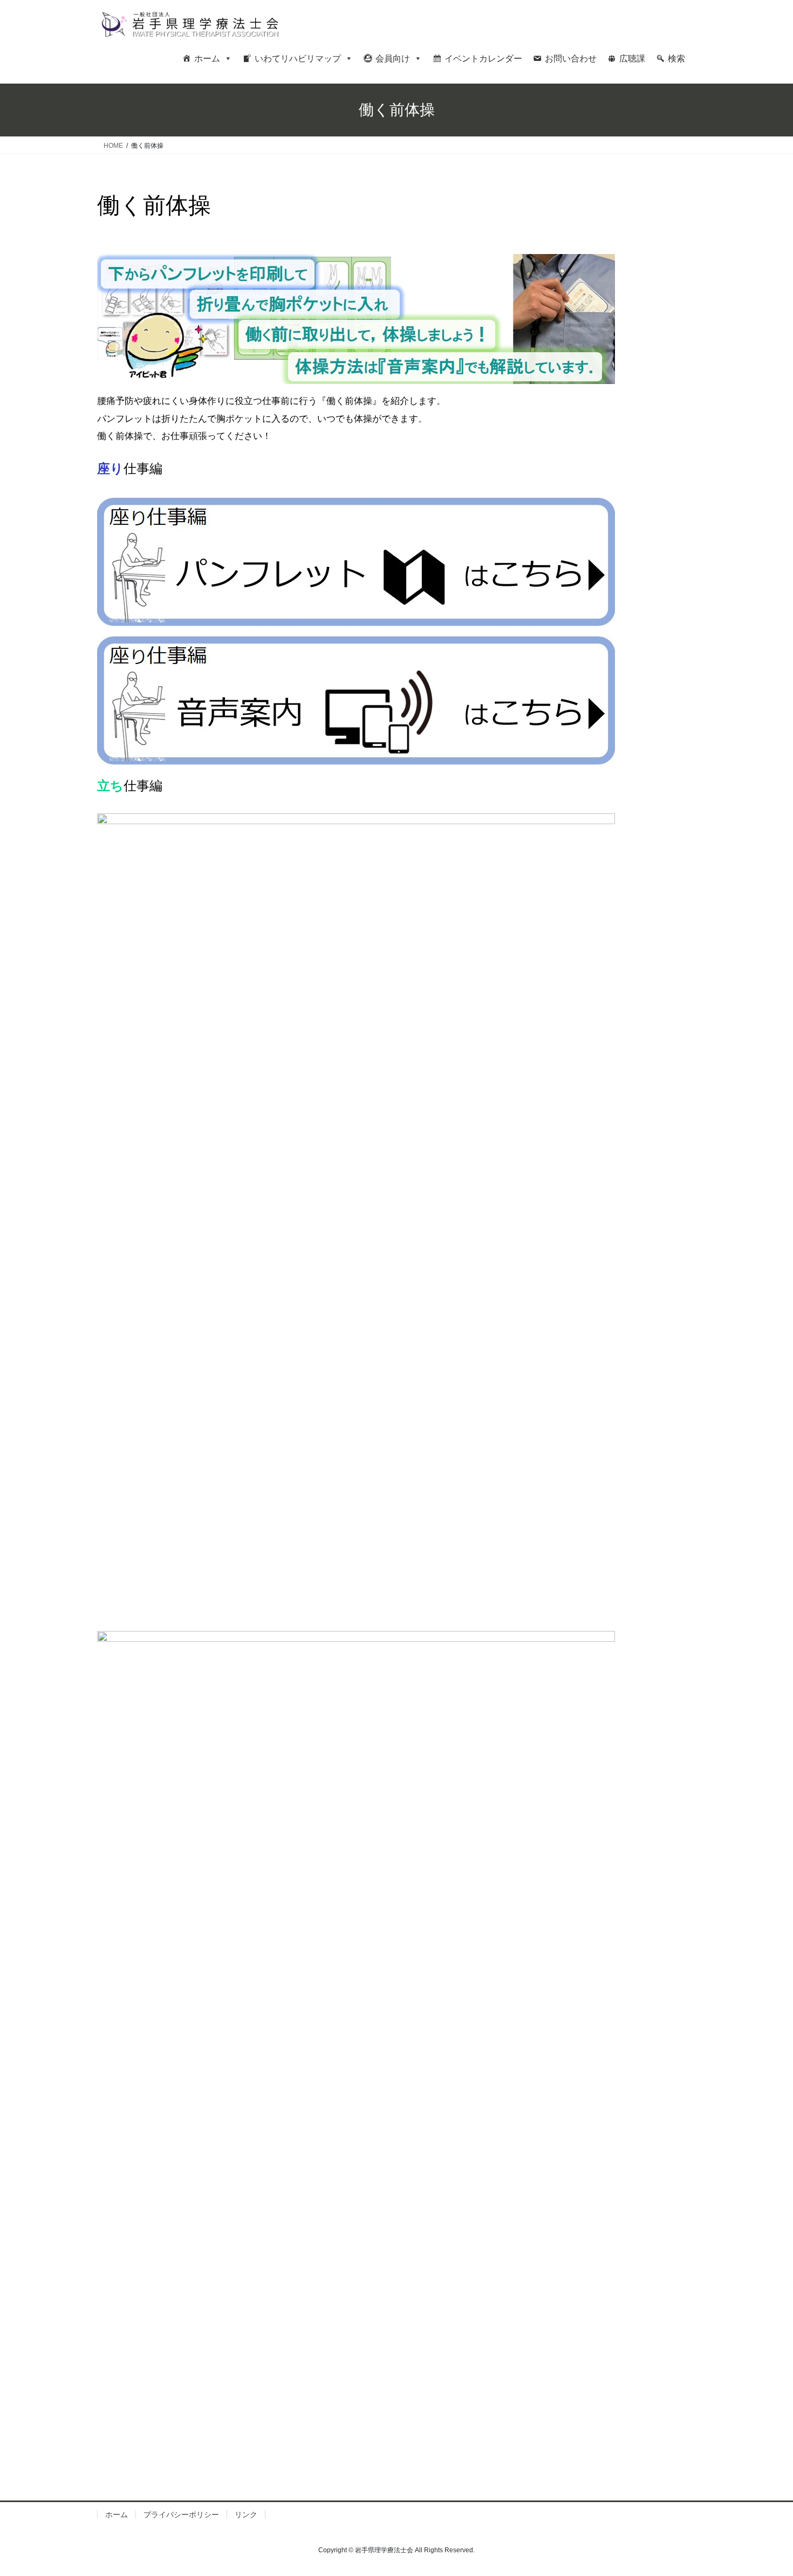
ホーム (207, 59)
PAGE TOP (765, 2489)
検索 (676, 59)
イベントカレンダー (483, 59)
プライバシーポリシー (181, 2515)
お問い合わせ (571, 59)
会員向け (393, 59)
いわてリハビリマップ (298, 59)
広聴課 (632, 59)
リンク (246, 2515)
